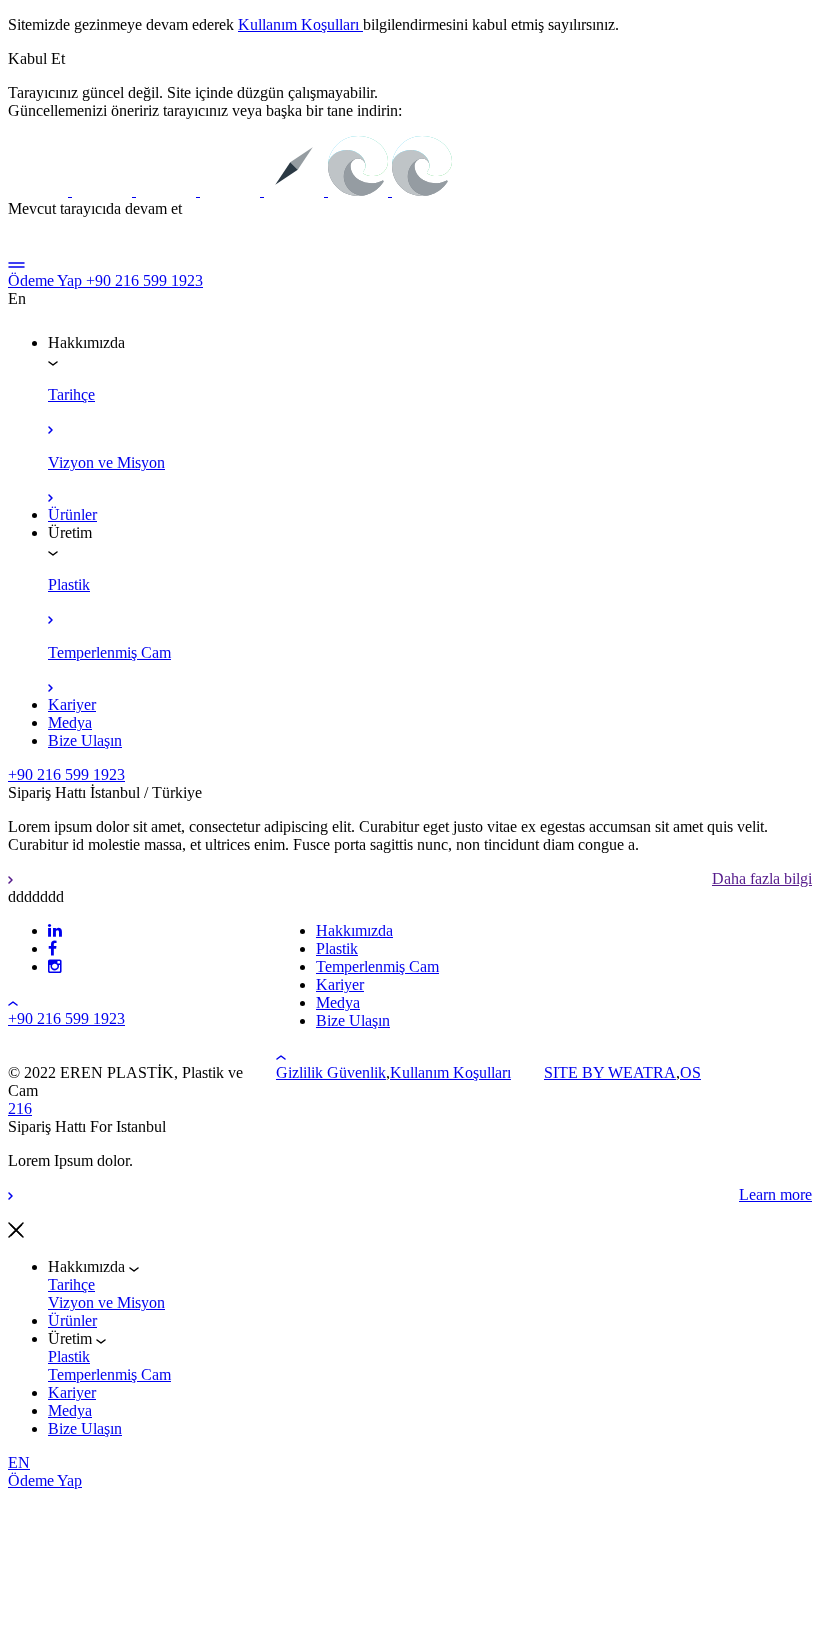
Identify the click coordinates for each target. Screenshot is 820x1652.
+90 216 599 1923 (144, 280)
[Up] (13, 1000)
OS (690, 1072)
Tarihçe (71, 1284)
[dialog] (410, 1295)
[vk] (52, 948)
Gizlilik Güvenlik (331, 1072)
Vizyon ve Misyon (106, 1302)
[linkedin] (55, 930)
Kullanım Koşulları (300, 24)
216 (20, 1108)
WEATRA (642, 1072)
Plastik (69, 1356)
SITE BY (576, 1072)
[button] (36, 58)
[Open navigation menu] (16, 262)
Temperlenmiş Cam (109, 1374)
